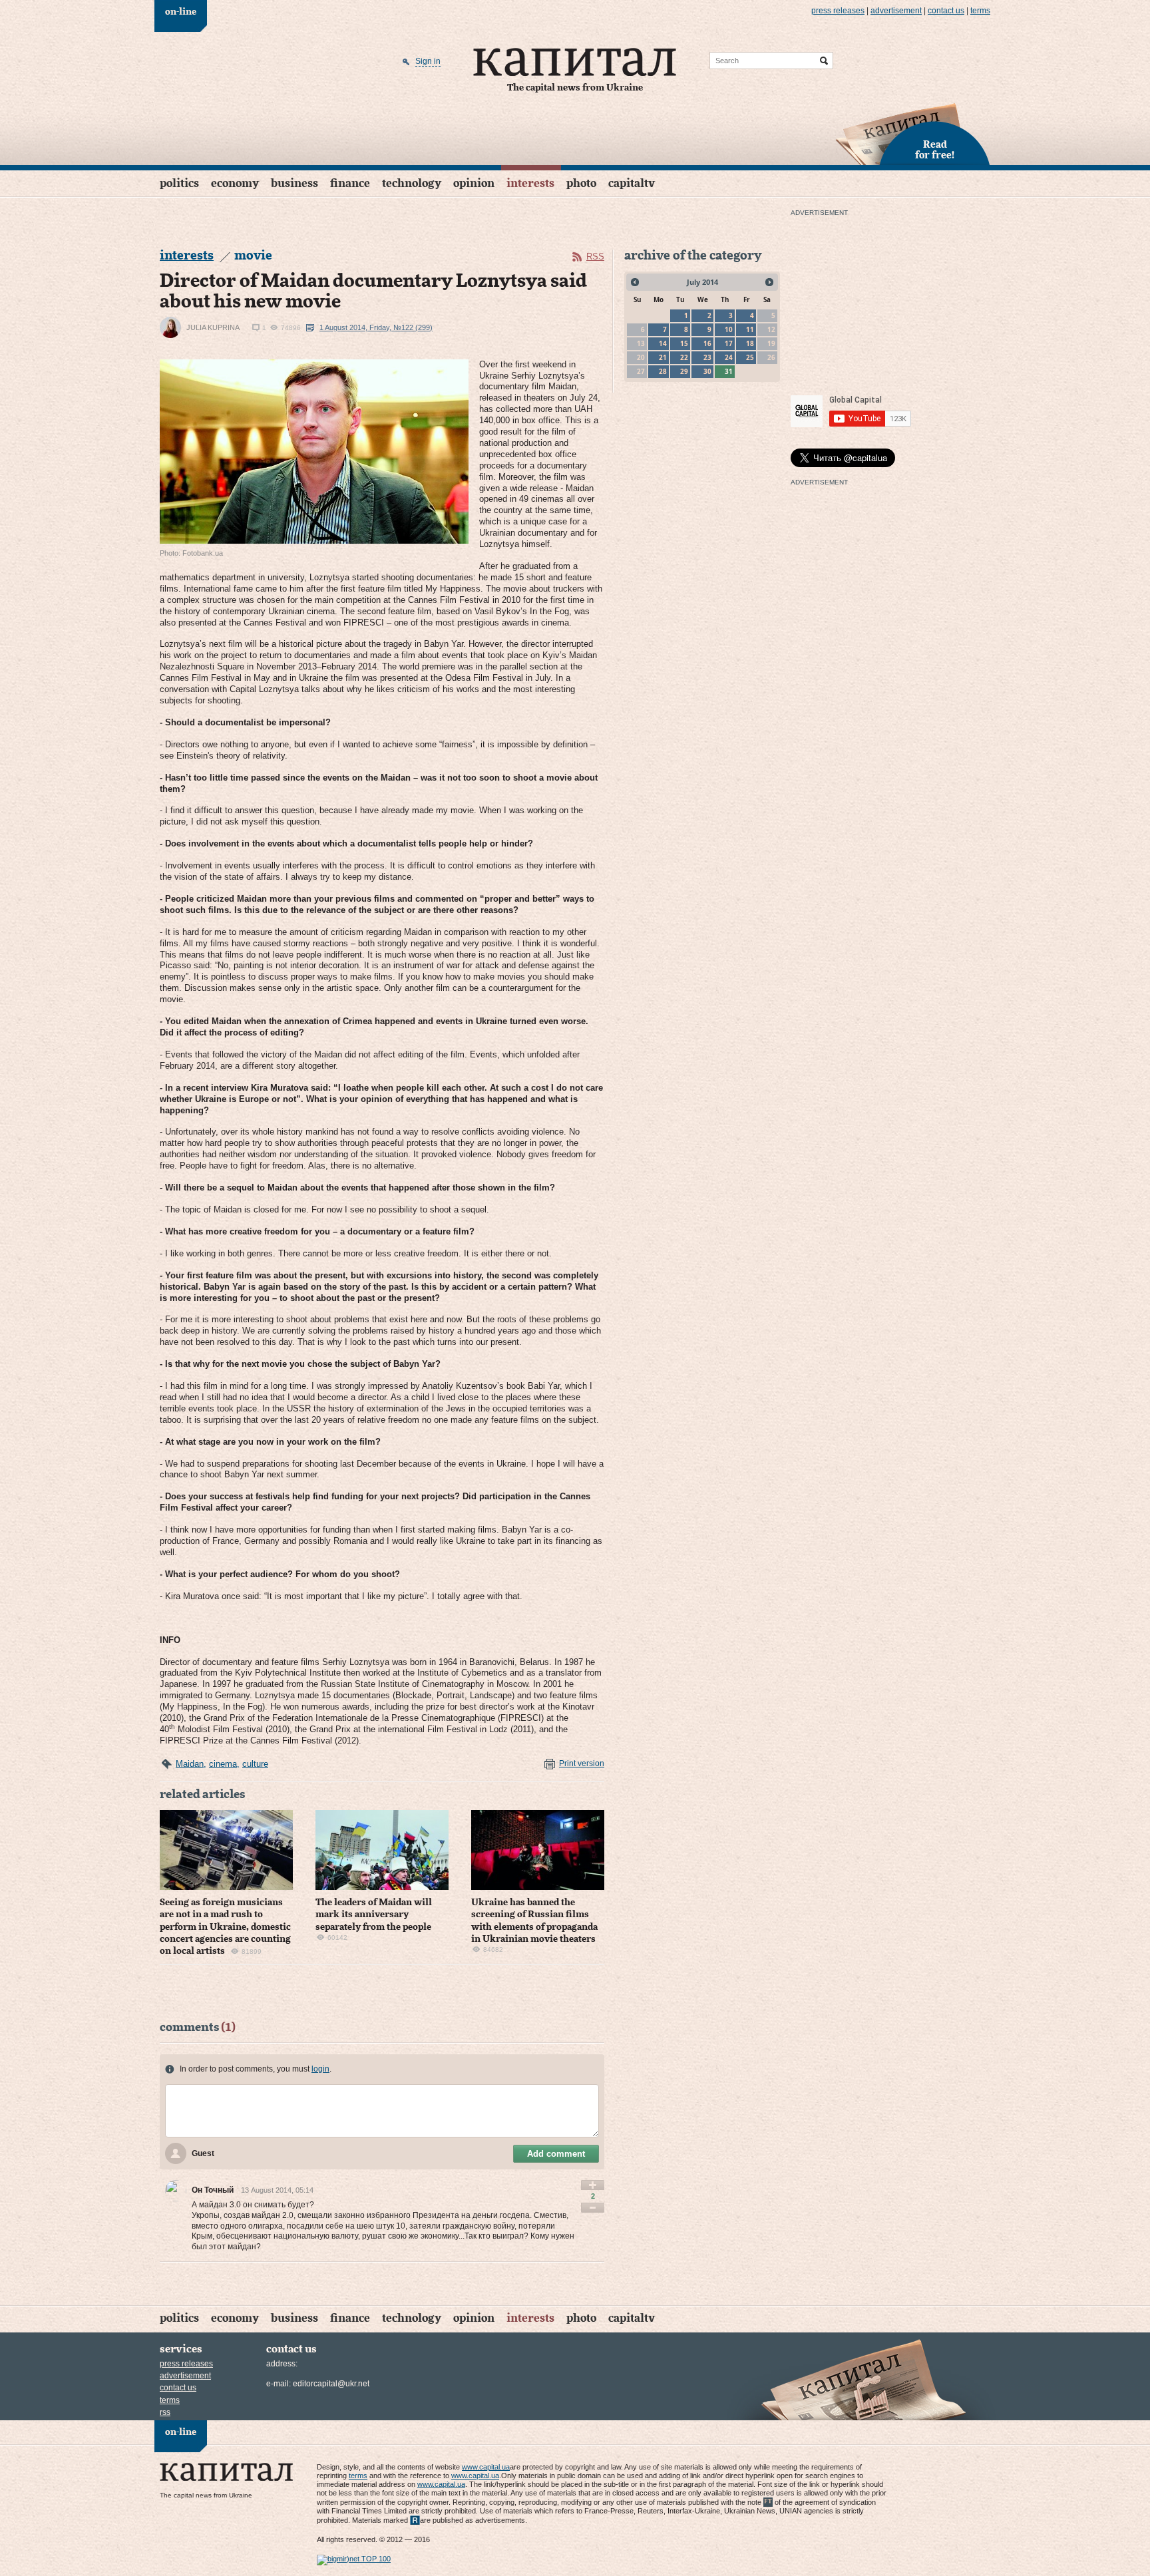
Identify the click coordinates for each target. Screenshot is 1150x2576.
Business (294, 183)
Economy (235, 183)
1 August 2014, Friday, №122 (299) (376, 327)
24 (729, 357)
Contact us (946, 11)
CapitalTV (632, 183)
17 (729, 343)
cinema (223, 1764)
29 (684, 371)
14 (663, 343)
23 (707, 357)
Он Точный (213, 2190)
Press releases (838, 11)
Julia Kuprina (213, 327)
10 (729, 329)
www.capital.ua (486, 2467)
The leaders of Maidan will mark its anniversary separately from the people (374, 1915)
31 (729, 371)
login (320, 2069)
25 (750, 357)
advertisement (896, 11)
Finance (350, 183)
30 (707, 371)
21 (663, 357)
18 (750, 343)
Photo (581, 183)
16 (707, 343)
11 (750, 329)
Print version (582, 1763)
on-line (181, 12)
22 (684, 357)
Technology (412, 183)
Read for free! (935, 150)
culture (255, 1764)
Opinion (474, 183)
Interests (530, 183)
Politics (179, 183)
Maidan (190, 1764)
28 (663, 371)
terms (980, 11)
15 (684, 343)
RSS (595, 257)
